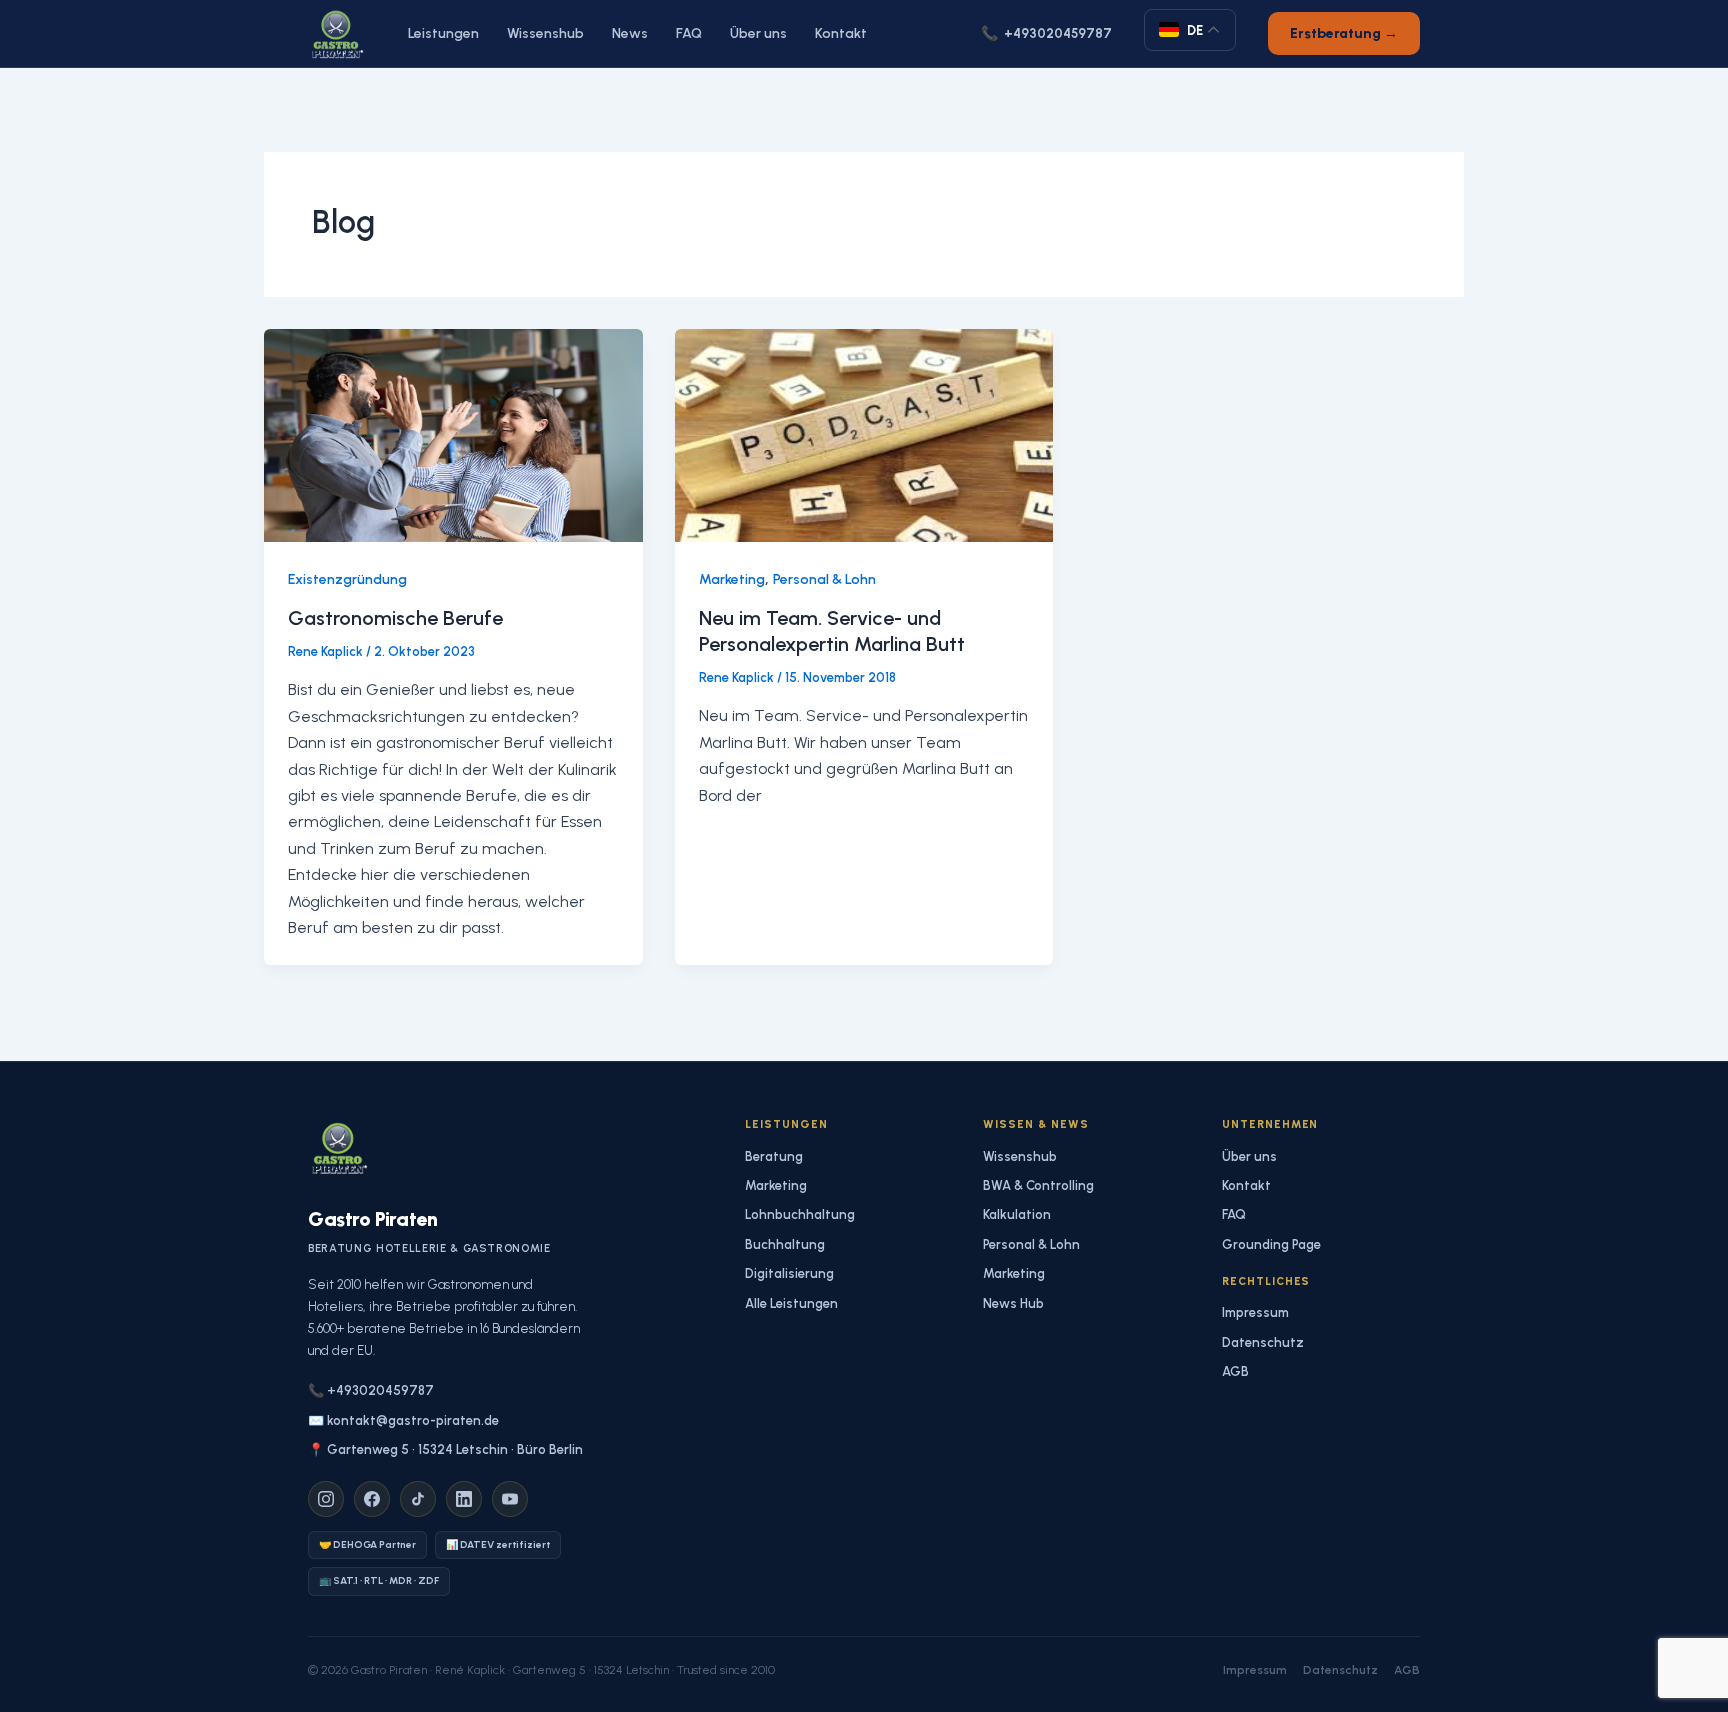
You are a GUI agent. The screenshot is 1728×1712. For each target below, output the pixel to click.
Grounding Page (1271, 1244)
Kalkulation (1017, 1214)
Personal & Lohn (824, 579)
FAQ (689, 33)
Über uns (758, 33)
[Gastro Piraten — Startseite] (336, 34)
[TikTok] (418, 1499)
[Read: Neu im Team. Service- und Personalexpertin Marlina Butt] (864, 433)
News (630, 33)
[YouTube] (510, 1499)
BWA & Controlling (1038, 1185)
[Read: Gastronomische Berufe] (453, 433)
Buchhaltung (785, 1244)
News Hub (1013, 1303)
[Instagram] (326, 1499)
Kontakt (841, 33)
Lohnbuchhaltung (800, 1214)
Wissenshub (545, 33)
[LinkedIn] (464, 1499)
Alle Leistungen (791, 1303)
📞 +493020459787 (371, 1390)
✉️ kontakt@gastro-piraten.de (403, 1420)
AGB (1235, 1371)
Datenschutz (1263, 1342)
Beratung (774, 1156)
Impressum (1255, 1312)
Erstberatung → (1344, 33)
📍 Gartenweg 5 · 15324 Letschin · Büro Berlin (445, 1449)
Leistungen (443, 33)
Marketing (732, 579)
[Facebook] (372, 1499)
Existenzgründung (347, 579)
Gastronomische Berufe (395, 618)
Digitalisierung (789, 1273)
